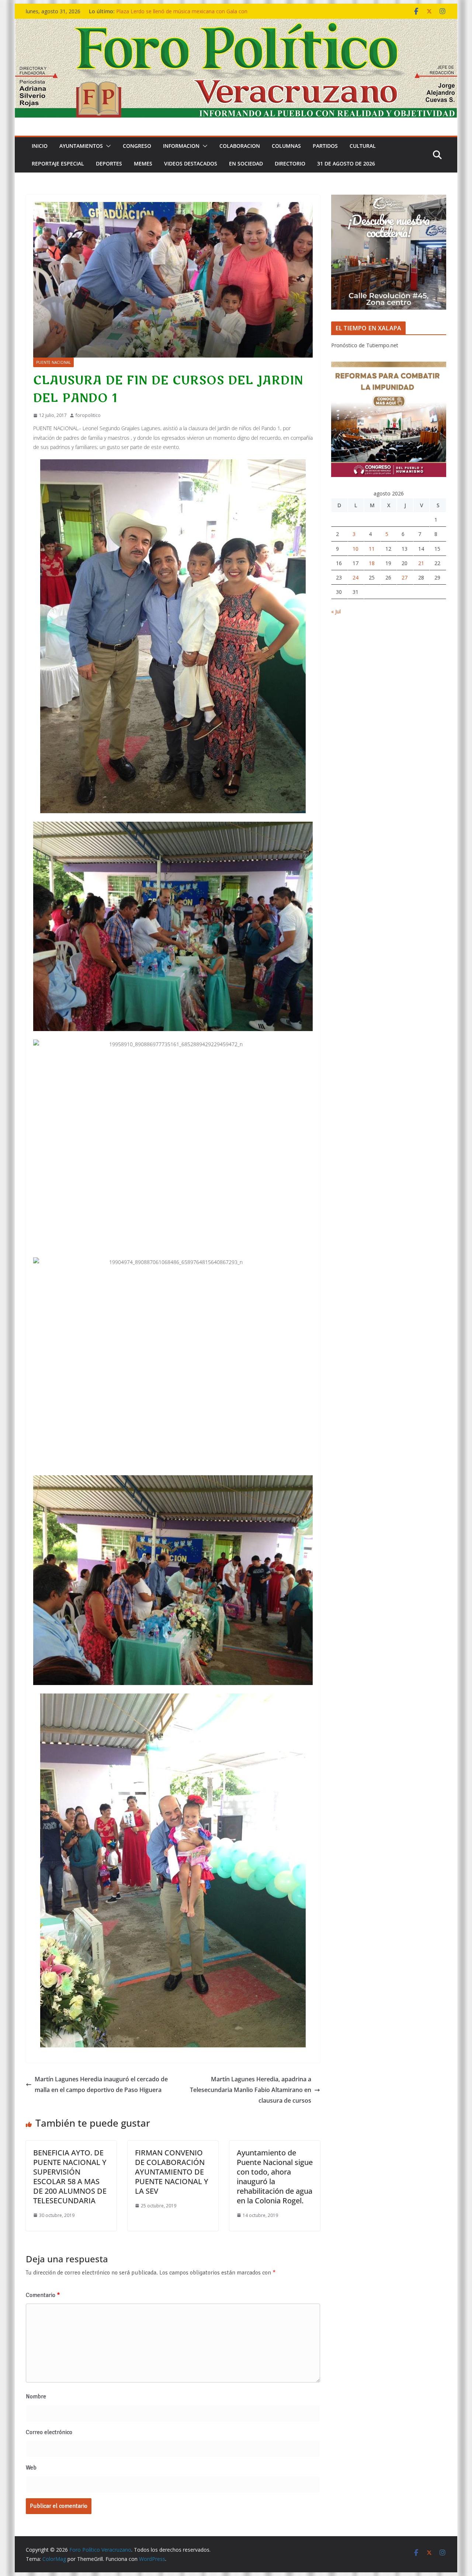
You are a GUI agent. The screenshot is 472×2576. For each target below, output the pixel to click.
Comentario (43, 2295)
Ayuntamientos (81, 146)
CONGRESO (137, 146)
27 (405, 577)
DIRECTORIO (290, 163)
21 (421, 563)
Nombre (36, 2396)
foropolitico (88, 415)
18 (372, 563)
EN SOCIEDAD (246, 163)
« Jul (336, 611)
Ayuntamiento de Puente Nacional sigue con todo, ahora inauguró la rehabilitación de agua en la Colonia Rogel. (275, 2177)
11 (372, 549)
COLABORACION (240, 146)
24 (355, 577)
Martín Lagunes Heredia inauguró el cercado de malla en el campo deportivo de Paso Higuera (101, 2084)
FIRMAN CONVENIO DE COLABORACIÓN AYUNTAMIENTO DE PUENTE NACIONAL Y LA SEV (172, 2172)
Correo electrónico (49, 2432)
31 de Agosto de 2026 (346, 163)
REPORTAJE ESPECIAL (58, 163)
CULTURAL (363, 146)
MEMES (143, 163)
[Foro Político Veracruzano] (236, 24)
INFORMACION (181, 146)
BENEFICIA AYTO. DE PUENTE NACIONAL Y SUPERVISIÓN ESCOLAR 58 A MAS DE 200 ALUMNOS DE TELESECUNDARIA (70, 2177)
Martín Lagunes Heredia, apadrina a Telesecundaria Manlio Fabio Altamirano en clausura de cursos (251, 2090)
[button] (107, 146)
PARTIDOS (325, 146)
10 (355, 549)
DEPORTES (109, 163)
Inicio (40, 146)
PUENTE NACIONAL (53, 362)
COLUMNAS (286, 146)
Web (31, 2468)
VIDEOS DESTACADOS (191, 163)
